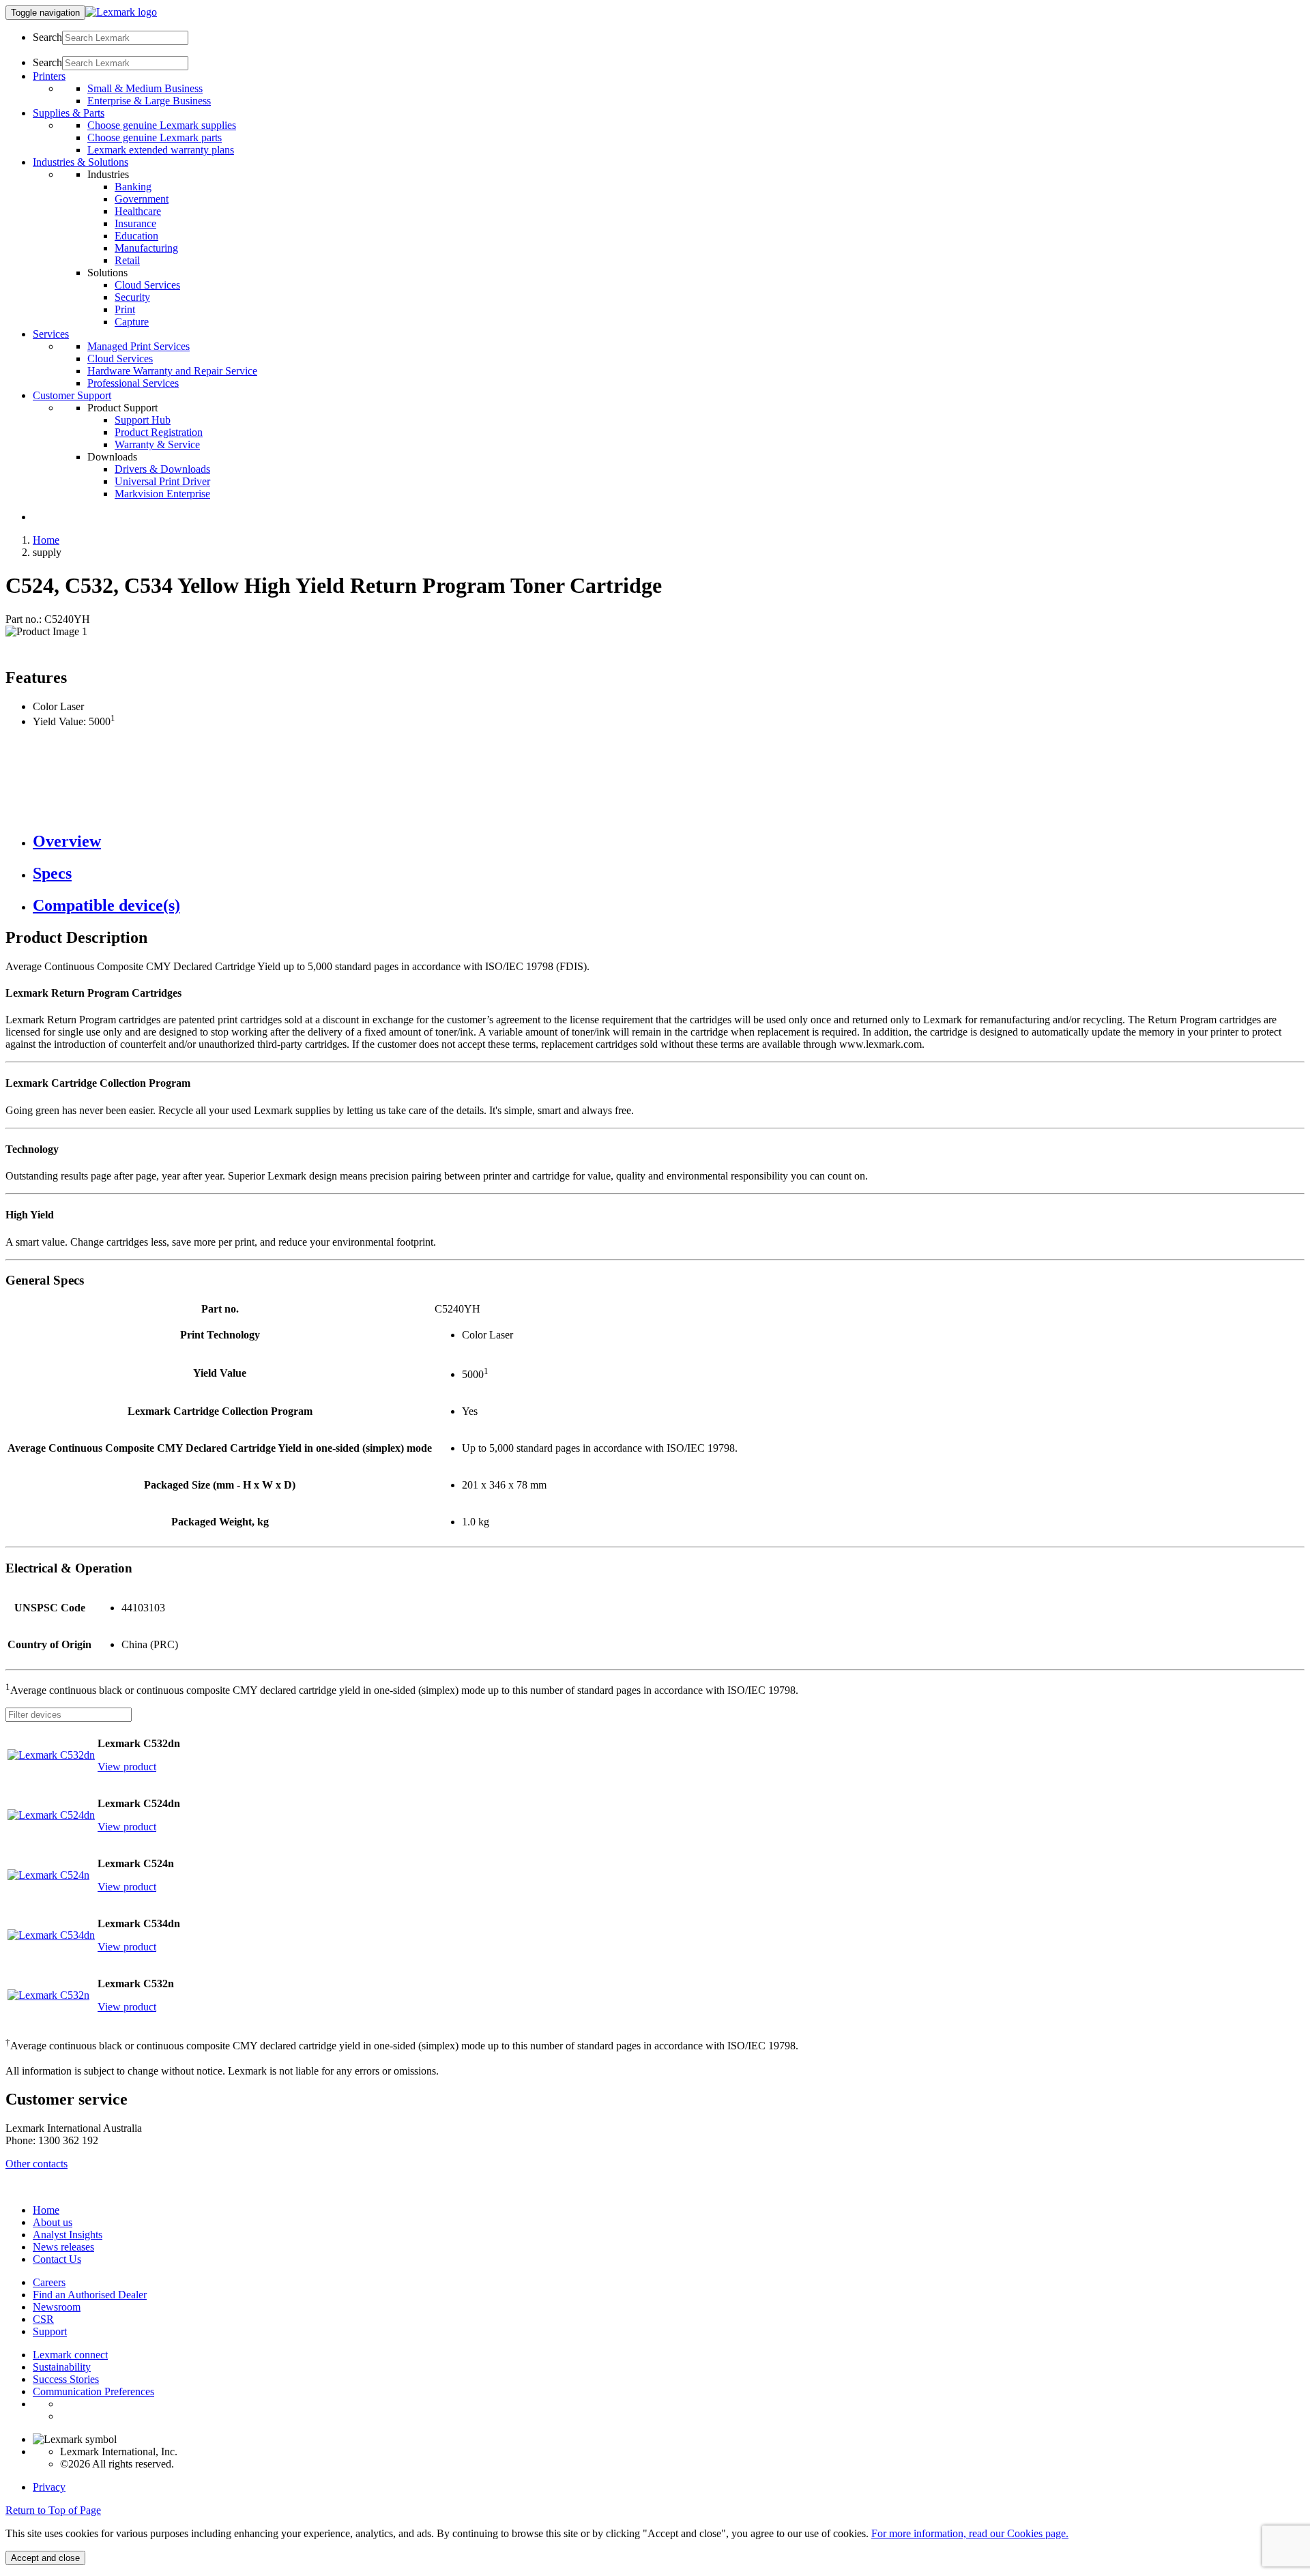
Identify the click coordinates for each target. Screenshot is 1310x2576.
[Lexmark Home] (121, 12)
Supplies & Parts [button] (69, 113)
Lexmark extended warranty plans (161, 150)
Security (132, 297)
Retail (127, 260)
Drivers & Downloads (162, 469)
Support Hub (143, 420)
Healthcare (138, 211)
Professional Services (133, 383)
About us (53, 2222)
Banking (133, 187)
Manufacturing (146, 248)
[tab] (669, 841)
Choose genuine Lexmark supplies (162, 125)
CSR (43, 2319)
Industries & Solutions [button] (81, 162)
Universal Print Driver (162, 481)
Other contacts (37, 2164)
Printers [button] (49, 76)
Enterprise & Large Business (149, 101)
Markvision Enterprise (162, 494)
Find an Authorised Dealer (90, 2295)
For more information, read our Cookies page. (970, 2533)
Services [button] (51, 334)
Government (142, 199)
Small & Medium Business (145, 88)
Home (46, 540)
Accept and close (45, 2558)
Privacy (49, 2487)
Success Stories (66, 2379)
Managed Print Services (139, 346)
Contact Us (57, 2259)
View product (127, 1767)
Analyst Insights (68, 2235)
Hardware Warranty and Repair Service (172, 371)
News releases (63, 2247)
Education (136, 236)
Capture (132, 322)
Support (50, 2331)
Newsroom (57, 2307)
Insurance (135, 223)
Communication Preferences (93, 2391)
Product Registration (159, 432)
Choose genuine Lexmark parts (155, 137)
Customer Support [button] (72, 395)
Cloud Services (147, 285)
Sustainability (62, 2367)
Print (125, 309)
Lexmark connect (70, 2355)
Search (47, 37)
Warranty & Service (157, 444)
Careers (49, 2282)
